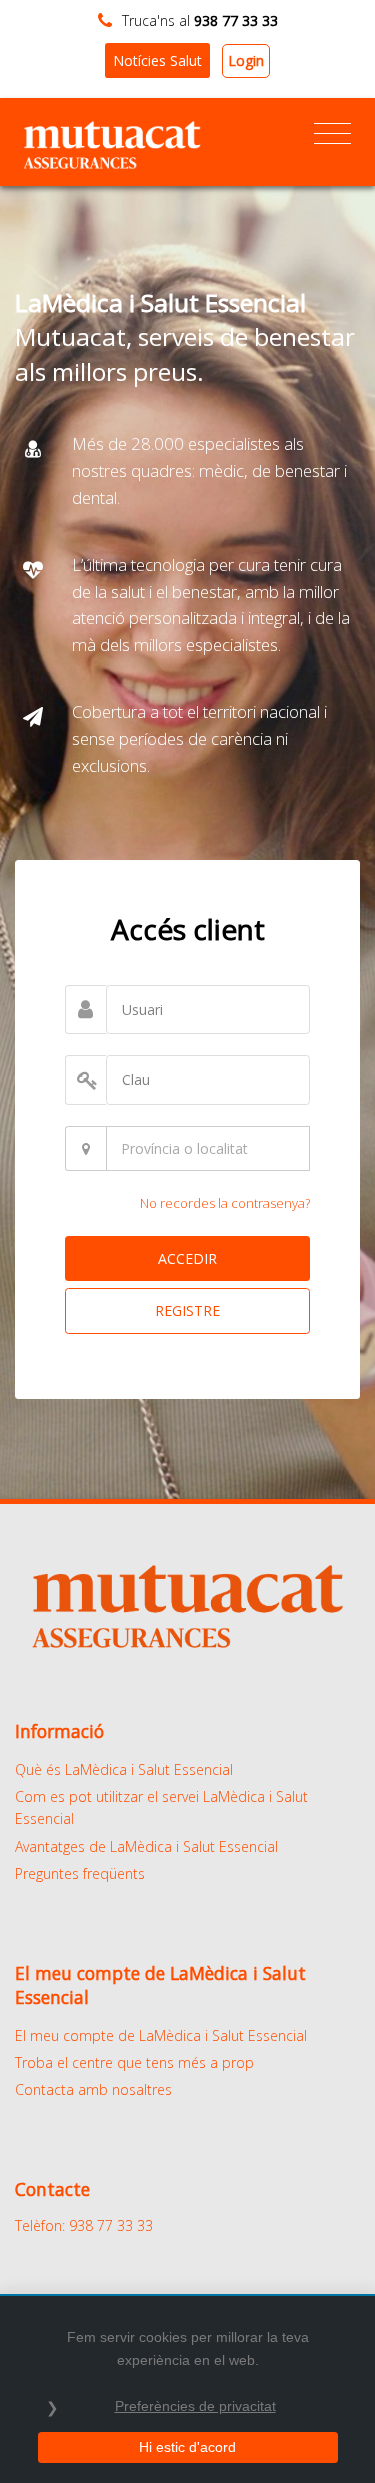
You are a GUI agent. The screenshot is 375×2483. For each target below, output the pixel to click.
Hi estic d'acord (187, 2447)
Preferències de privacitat (195, 2406)
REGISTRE (187, 1310)
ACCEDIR (187, 1258)
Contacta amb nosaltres (93, 2089)
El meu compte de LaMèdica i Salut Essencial (161, 2035)
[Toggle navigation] (332, 134)
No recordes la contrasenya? (225, 1203)
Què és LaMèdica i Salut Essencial (124, 1769)
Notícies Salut (157, 60)
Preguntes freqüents (80, 1873)
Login (246, 60)
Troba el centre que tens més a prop (134, 2062)
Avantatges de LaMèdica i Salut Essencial (146, 1846)
